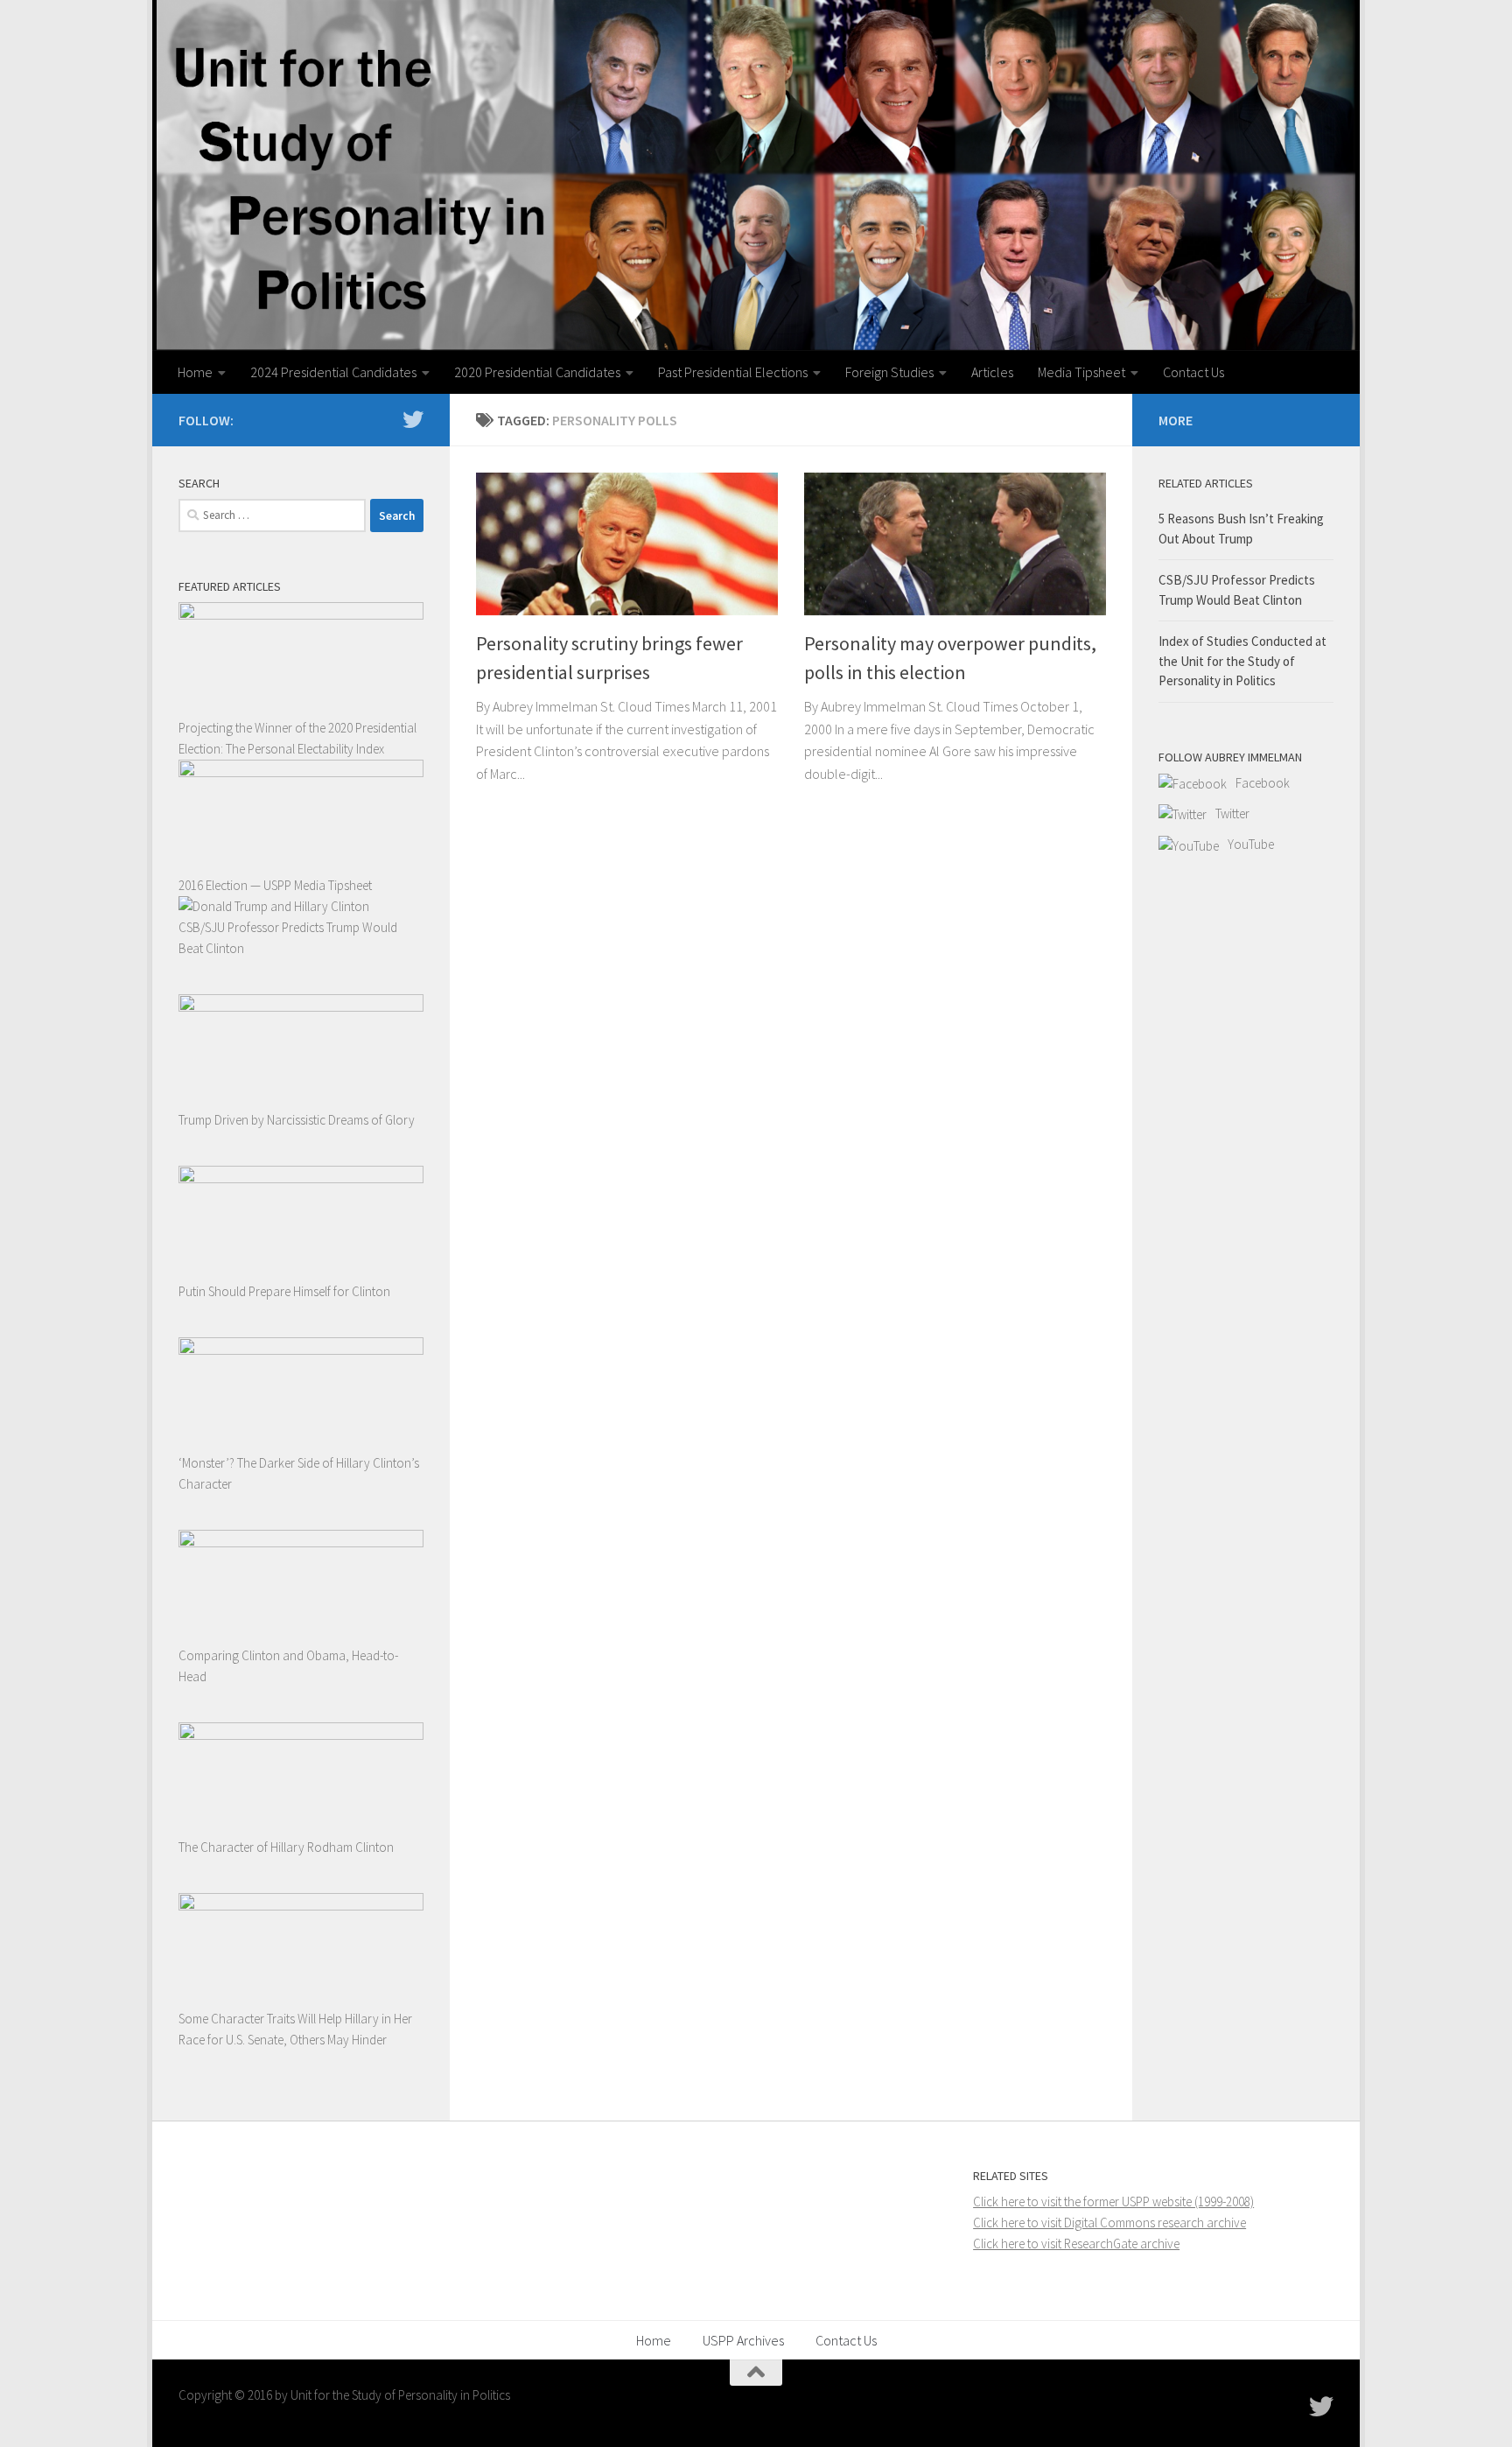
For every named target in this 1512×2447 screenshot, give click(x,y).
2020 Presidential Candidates (537, 372)
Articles (992, 372)
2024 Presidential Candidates (333, 372)
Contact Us (1193, 372)
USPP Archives (743, 2340)
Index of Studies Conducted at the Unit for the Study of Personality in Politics (1242, 661)
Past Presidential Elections (733, 372)
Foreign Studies (889, 372)
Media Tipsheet (1081, 372)
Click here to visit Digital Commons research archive (1109, 2223)
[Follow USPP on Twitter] (413, 419)
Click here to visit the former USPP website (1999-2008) (1113, 2202)
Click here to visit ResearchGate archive (1076, 2244)
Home (195, 372)
